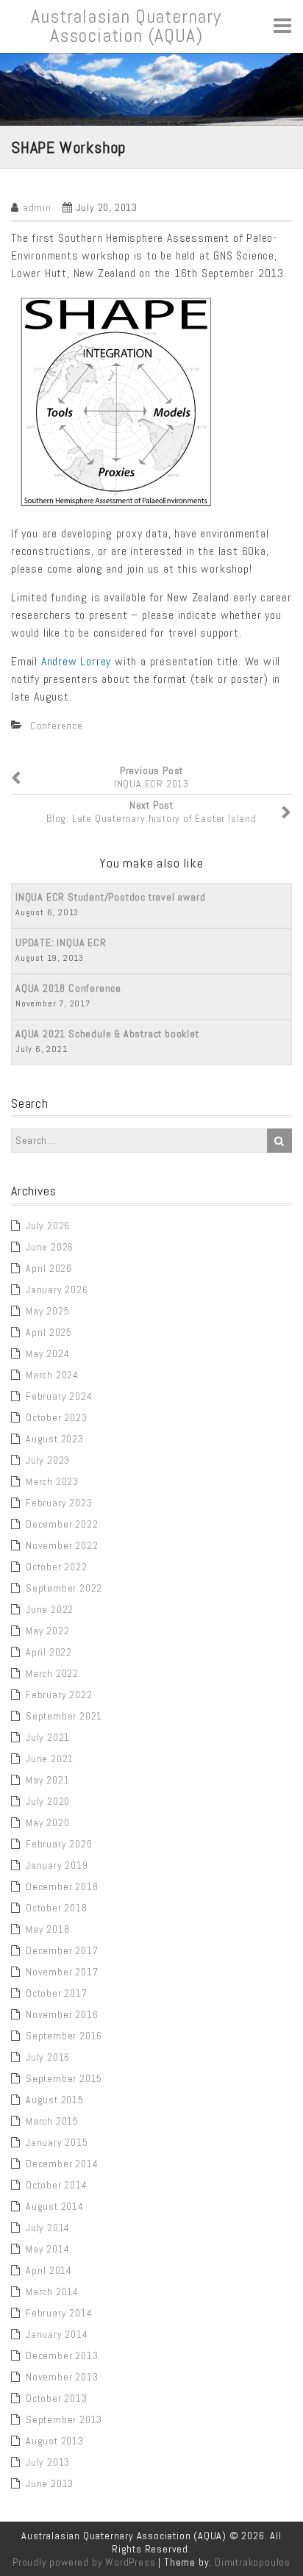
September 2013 (64, 2419)
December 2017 (62, 1950)
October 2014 (57, 2185)
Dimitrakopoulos (253, 2562)
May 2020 (47, 1822)
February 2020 (59, 1844)
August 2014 (55, 2206)
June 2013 (50, 2483)
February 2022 (59, 1695)
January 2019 (57, 1865)
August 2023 (55, 1439)
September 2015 (64, 2078)
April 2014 (49, 2270)
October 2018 (57, 1908)
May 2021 (47, 1780)
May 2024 (47, 1353)
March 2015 (52, 2121)
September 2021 (64, 1716)
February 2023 (59, 1503)
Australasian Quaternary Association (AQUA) (126, 26)
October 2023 (57, 1417)
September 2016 (64, 2036)
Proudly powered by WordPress (84, 2562)
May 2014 (47, 2249)
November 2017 (62, 1972)
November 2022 (62, 1545)
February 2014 (59, 2313)
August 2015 (55, 2100)
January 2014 (57, 2334)
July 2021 (48, 1737)
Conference (57, 726)
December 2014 (62, 2164)
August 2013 (55, 2441)
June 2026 (50, 1247)
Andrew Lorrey (76, 661)
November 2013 (62, 2377)
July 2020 (48, 1801)
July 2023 (48, 1460)
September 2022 (64, 1588)
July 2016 (48, 2057)
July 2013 (48, 2462)
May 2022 (47, 1631)
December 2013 (62, 2355)
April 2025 (49, 1332)
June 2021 (50, 1759)
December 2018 (62, 1886)
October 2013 (57, 2398)
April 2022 (49, 1652)
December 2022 (62, 1524)
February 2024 (59, 1396)
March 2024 (52, 1375)
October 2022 (57, 1567)
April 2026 (49, 1268)
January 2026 (57, 1289)
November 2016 (62, 2014)
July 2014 (48, 2228)
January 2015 (57, 2142)
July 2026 (48, 1226)
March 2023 (52, 1481)
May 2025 (47, 1311)
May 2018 (47, 1929)
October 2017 (57, 1993)
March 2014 (52, 2291)
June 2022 (50, 1609)
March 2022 (52, 1673)
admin (37, 207)
